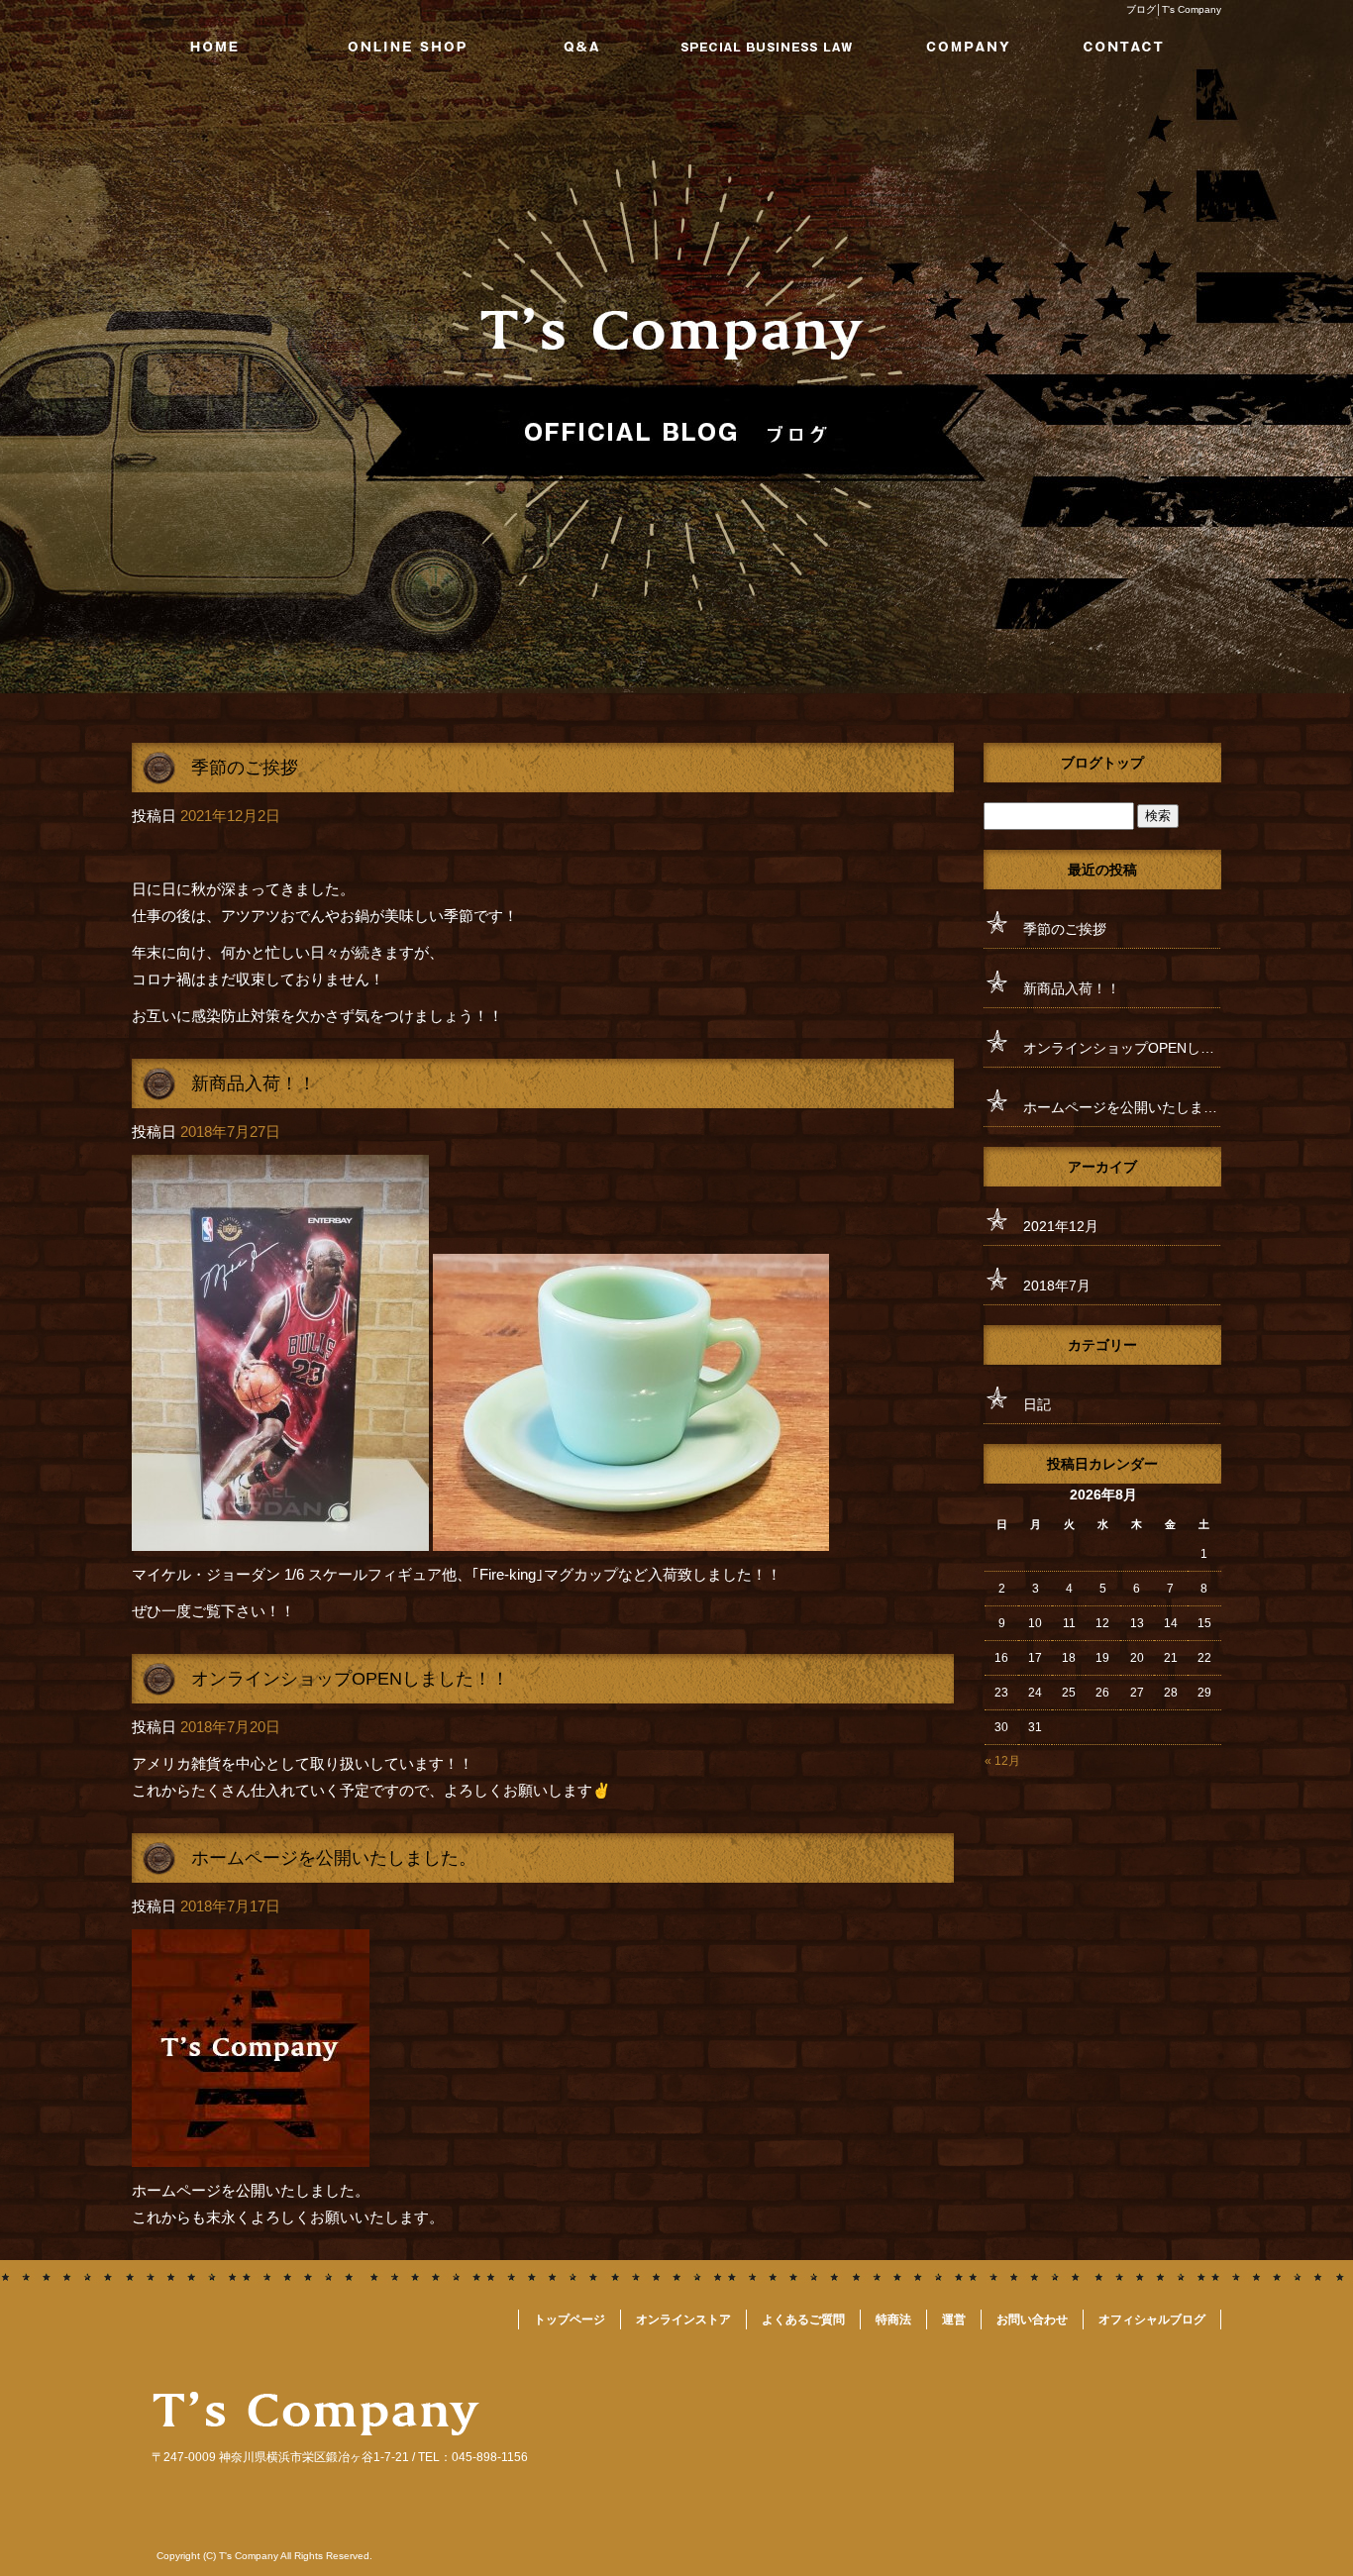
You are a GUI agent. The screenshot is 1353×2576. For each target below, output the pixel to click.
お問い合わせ (1130, 47)
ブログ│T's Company (1174, 9)
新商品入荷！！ (254, 1083)
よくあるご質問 (586, 47)
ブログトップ (1102, 763)
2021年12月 (1061, 1226)
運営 (948, 47)
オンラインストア (405, 47)
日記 (1037, 1404)
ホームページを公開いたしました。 (334, 1858)
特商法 (767, 47)
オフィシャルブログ (1152, 2319)
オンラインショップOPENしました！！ (350, 1679)
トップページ (223, 47)
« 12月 (1002, 1761)
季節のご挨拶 (245, 768)
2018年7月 (1057, 1286)
